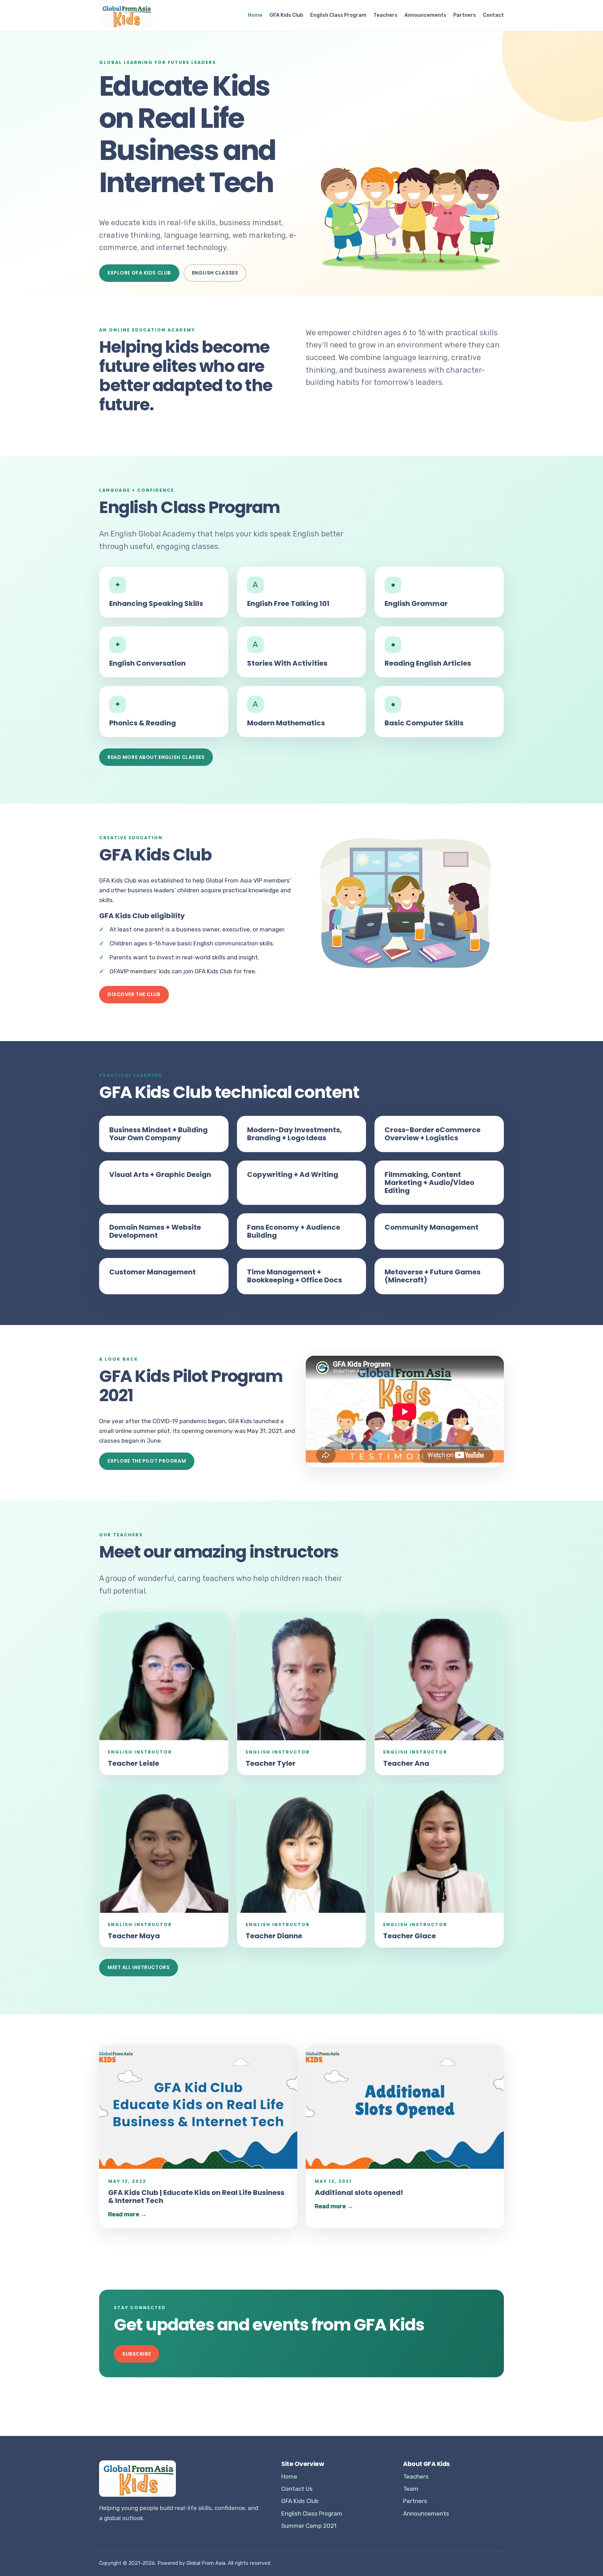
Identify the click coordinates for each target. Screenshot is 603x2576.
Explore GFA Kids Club (139, 273)
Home (255, 15)
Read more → (127, 2214)
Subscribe (136, 2354)
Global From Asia (206, 2563)
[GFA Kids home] (126, 15)
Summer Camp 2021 (309, 2526)
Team (411, 2489)
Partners (465, 15)
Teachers (385, 15)
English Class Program (338, 15)
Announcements (425, 15)
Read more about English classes (156, 757)
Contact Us (297, 2489)
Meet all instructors (139, 1967)
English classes (215, 273)
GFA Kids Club (286, 15)
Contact (493, 15)
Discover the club (134, 994)
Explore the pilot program (147, 1461)
